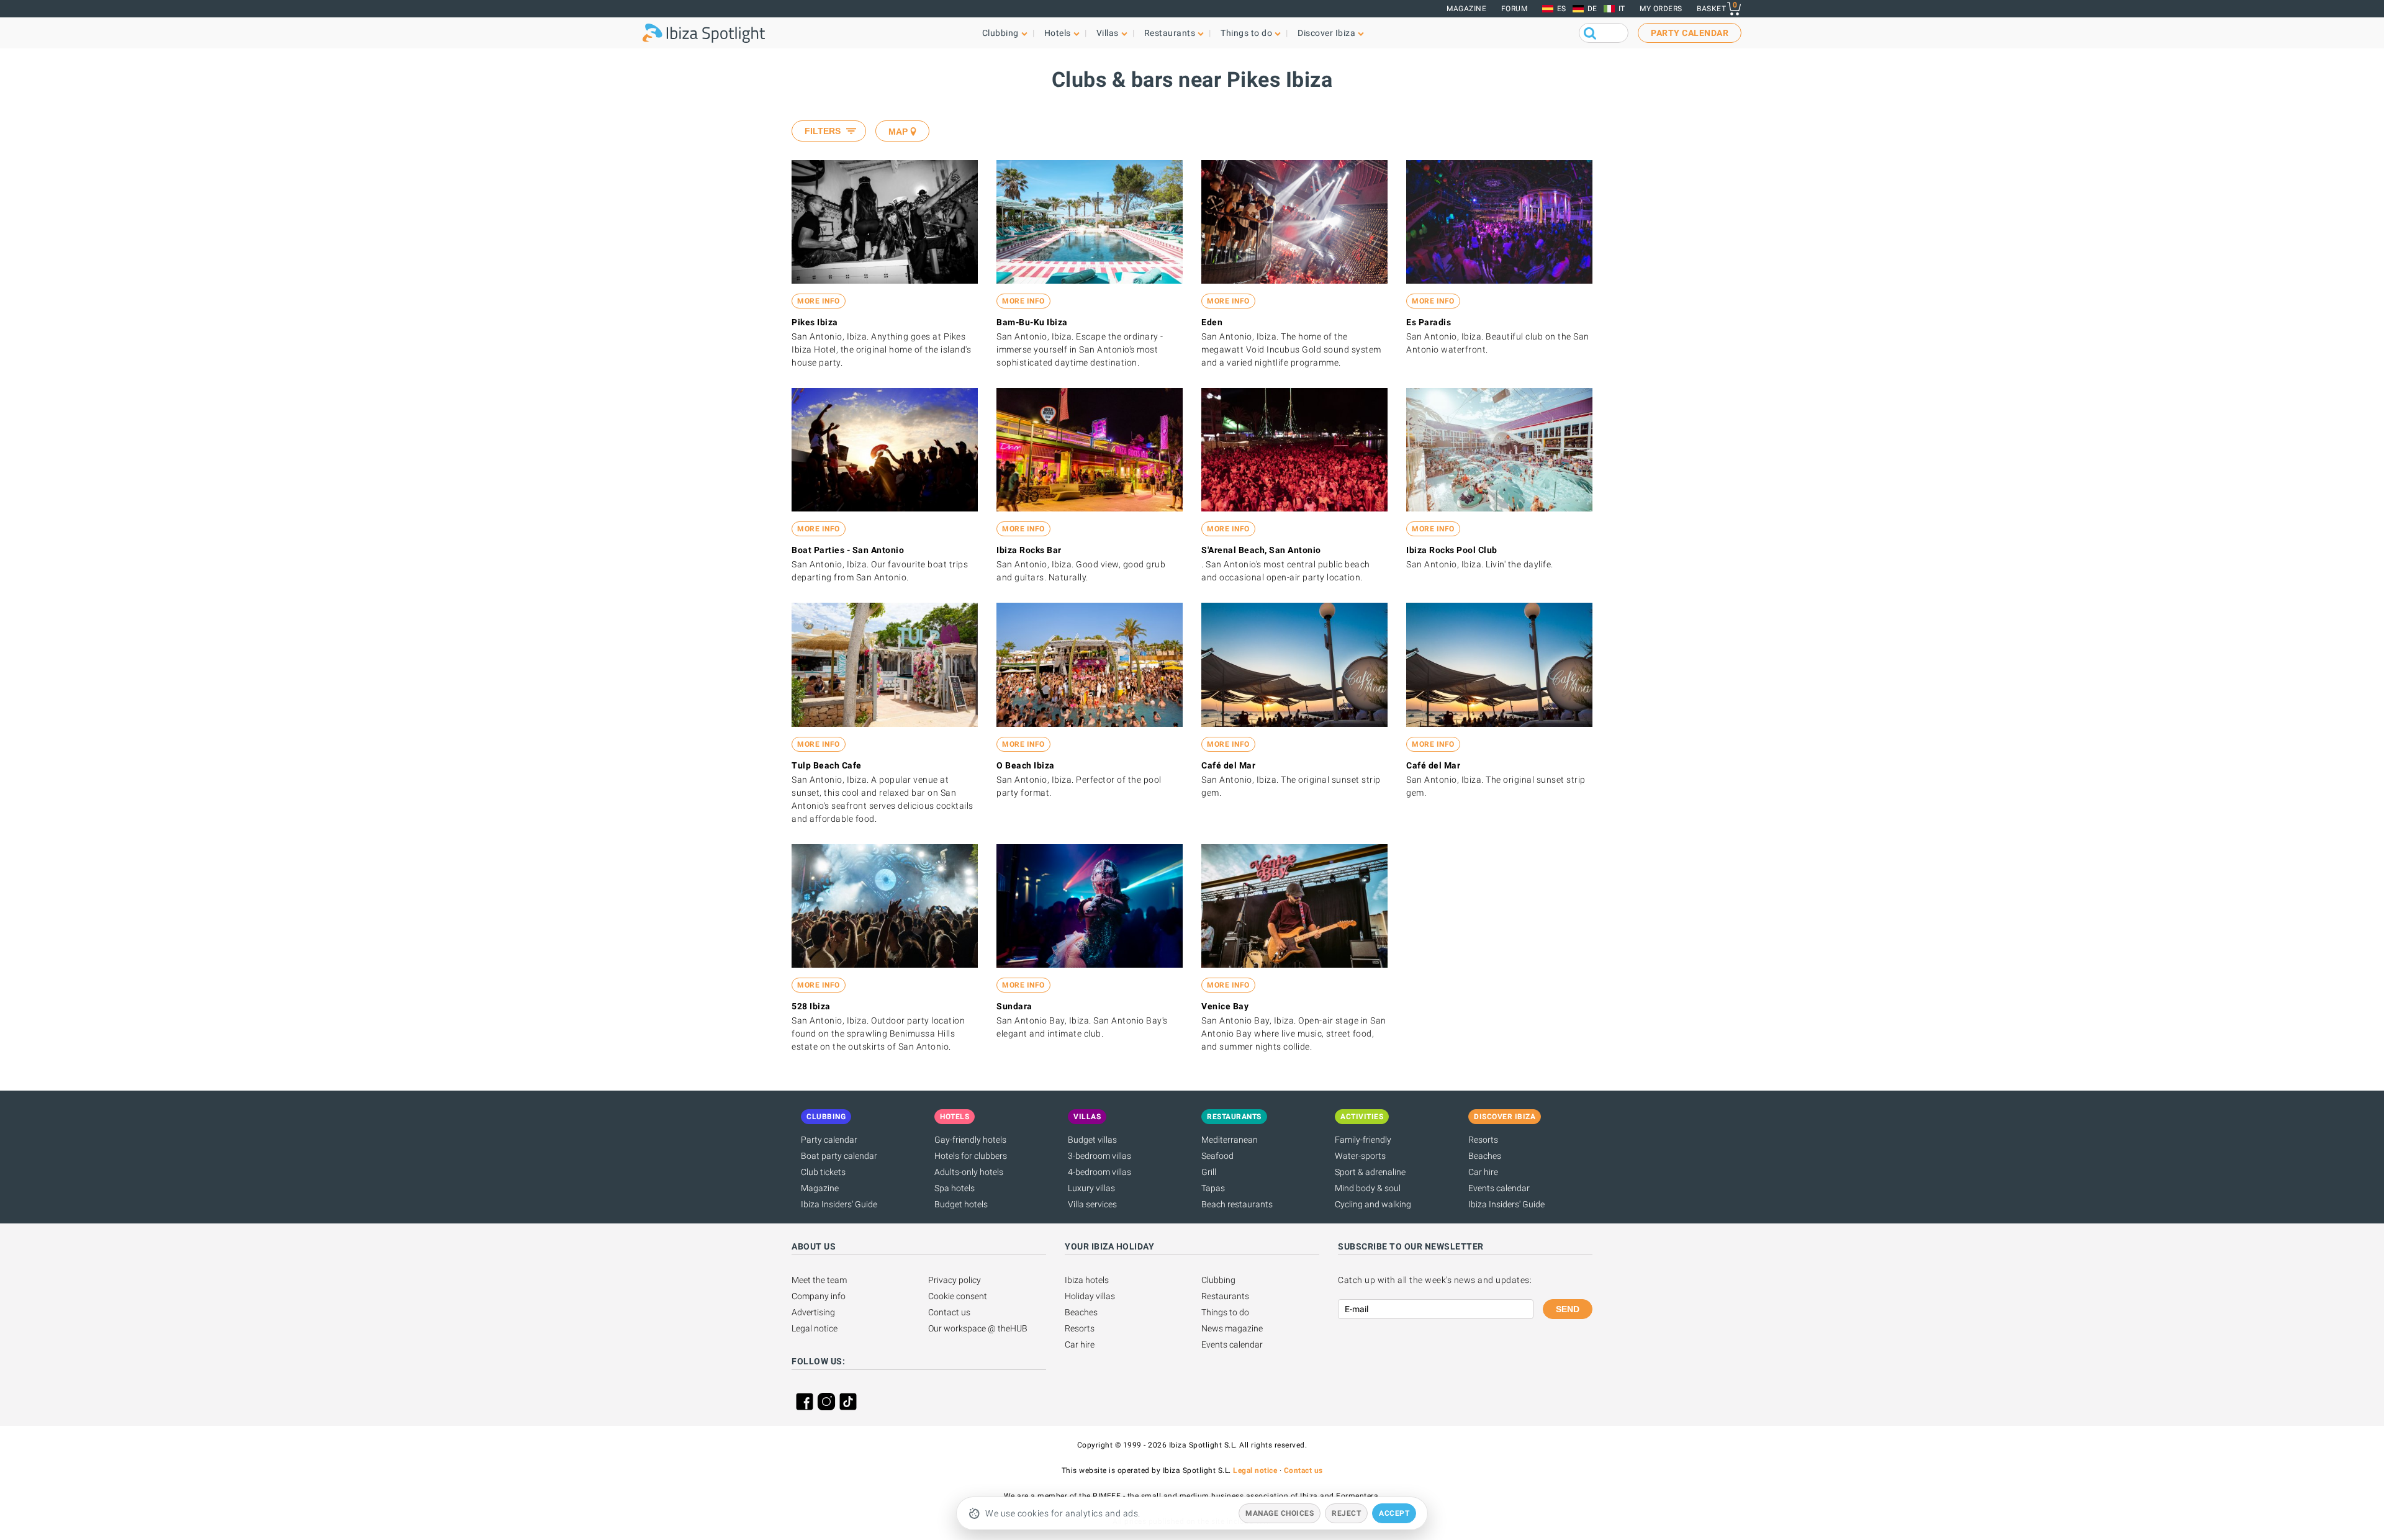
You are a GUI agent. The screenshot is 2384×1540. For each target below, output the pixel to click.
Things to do (1225, 1312)
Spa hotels (955, 1188)
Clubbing (1218, 1280)
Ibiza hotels (1087, 1280)
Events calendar (1499, 1188)
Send (1568, 1309)
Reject (1346, 1513)
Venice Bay (1225, 1006)
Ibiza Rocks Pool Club (1452, 550)
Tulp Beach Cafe (827, 765)
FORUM (1515, 9)
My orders (1661, 9)
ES (1562, 9)
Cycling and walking (1373, 1204)
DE (1592, 9)
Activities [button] (1362, 1117)
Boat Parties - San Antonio (848, 550)
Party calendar (829, 1140)
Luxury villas (1091, 1188)
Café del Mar (1228, 765)
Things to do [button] (1246, 33)
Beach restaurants (1237, 1204)
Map (898, 132)
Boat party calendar (839, 1156)
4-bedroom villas (1099, 1172)
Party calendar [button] (1690, 33)
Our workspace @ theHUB (978, 1328)
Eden (1212, 322)
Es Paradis (1429, 322)
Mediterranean (1230, 1140)
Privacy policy (955, 1280)
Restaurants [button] (1170, 33)
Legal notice (815, 1328)
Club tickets (823, 1172)
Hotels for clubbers (971, 1156)
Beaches (1485, 1156)
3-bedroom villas (1099, 1156)
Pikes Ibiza (815, 322)
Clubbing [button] (1000, 33)
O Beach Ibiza (1026, 765)
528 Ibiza (811, 1006)
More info (819, 301)
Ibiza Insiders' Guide (839, 1204)
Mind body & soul (1368, 1188)
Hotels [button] (1058, 33)
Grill (1209, 1172)
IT (1622, 9)
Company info (819, 1296)
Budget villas (1092, 1140)
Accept (1394, 1513)
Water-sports (1360, 1156)
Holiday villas (1090, 1296)
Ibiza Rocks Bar (1029, 550)
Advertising (813, 1312)
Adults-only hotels (969, 1172)
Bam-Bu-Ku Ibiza (1032, 322)
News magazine (1232, 1328)
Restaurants (1225, 1296)
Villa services (1092, 1204)
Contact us (949, 1312)
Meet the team (819, 1280)
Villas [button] (1108, 33)
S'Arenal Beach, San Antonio (1261, 550)
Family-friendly (1363, 1140)
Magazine (1466, 9)
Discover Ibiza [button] (1326, 33)
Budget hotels (961, 1204)
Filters (823, 131)
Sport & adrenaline (1370, 1172)
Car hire (1483, 1172)
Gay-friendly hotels (970, 1140)
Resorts (1483, 1140)
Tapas (1213, 1188)
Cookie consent (958, 1296)
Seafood (1217, 1156)
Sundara (1014, 1006)
